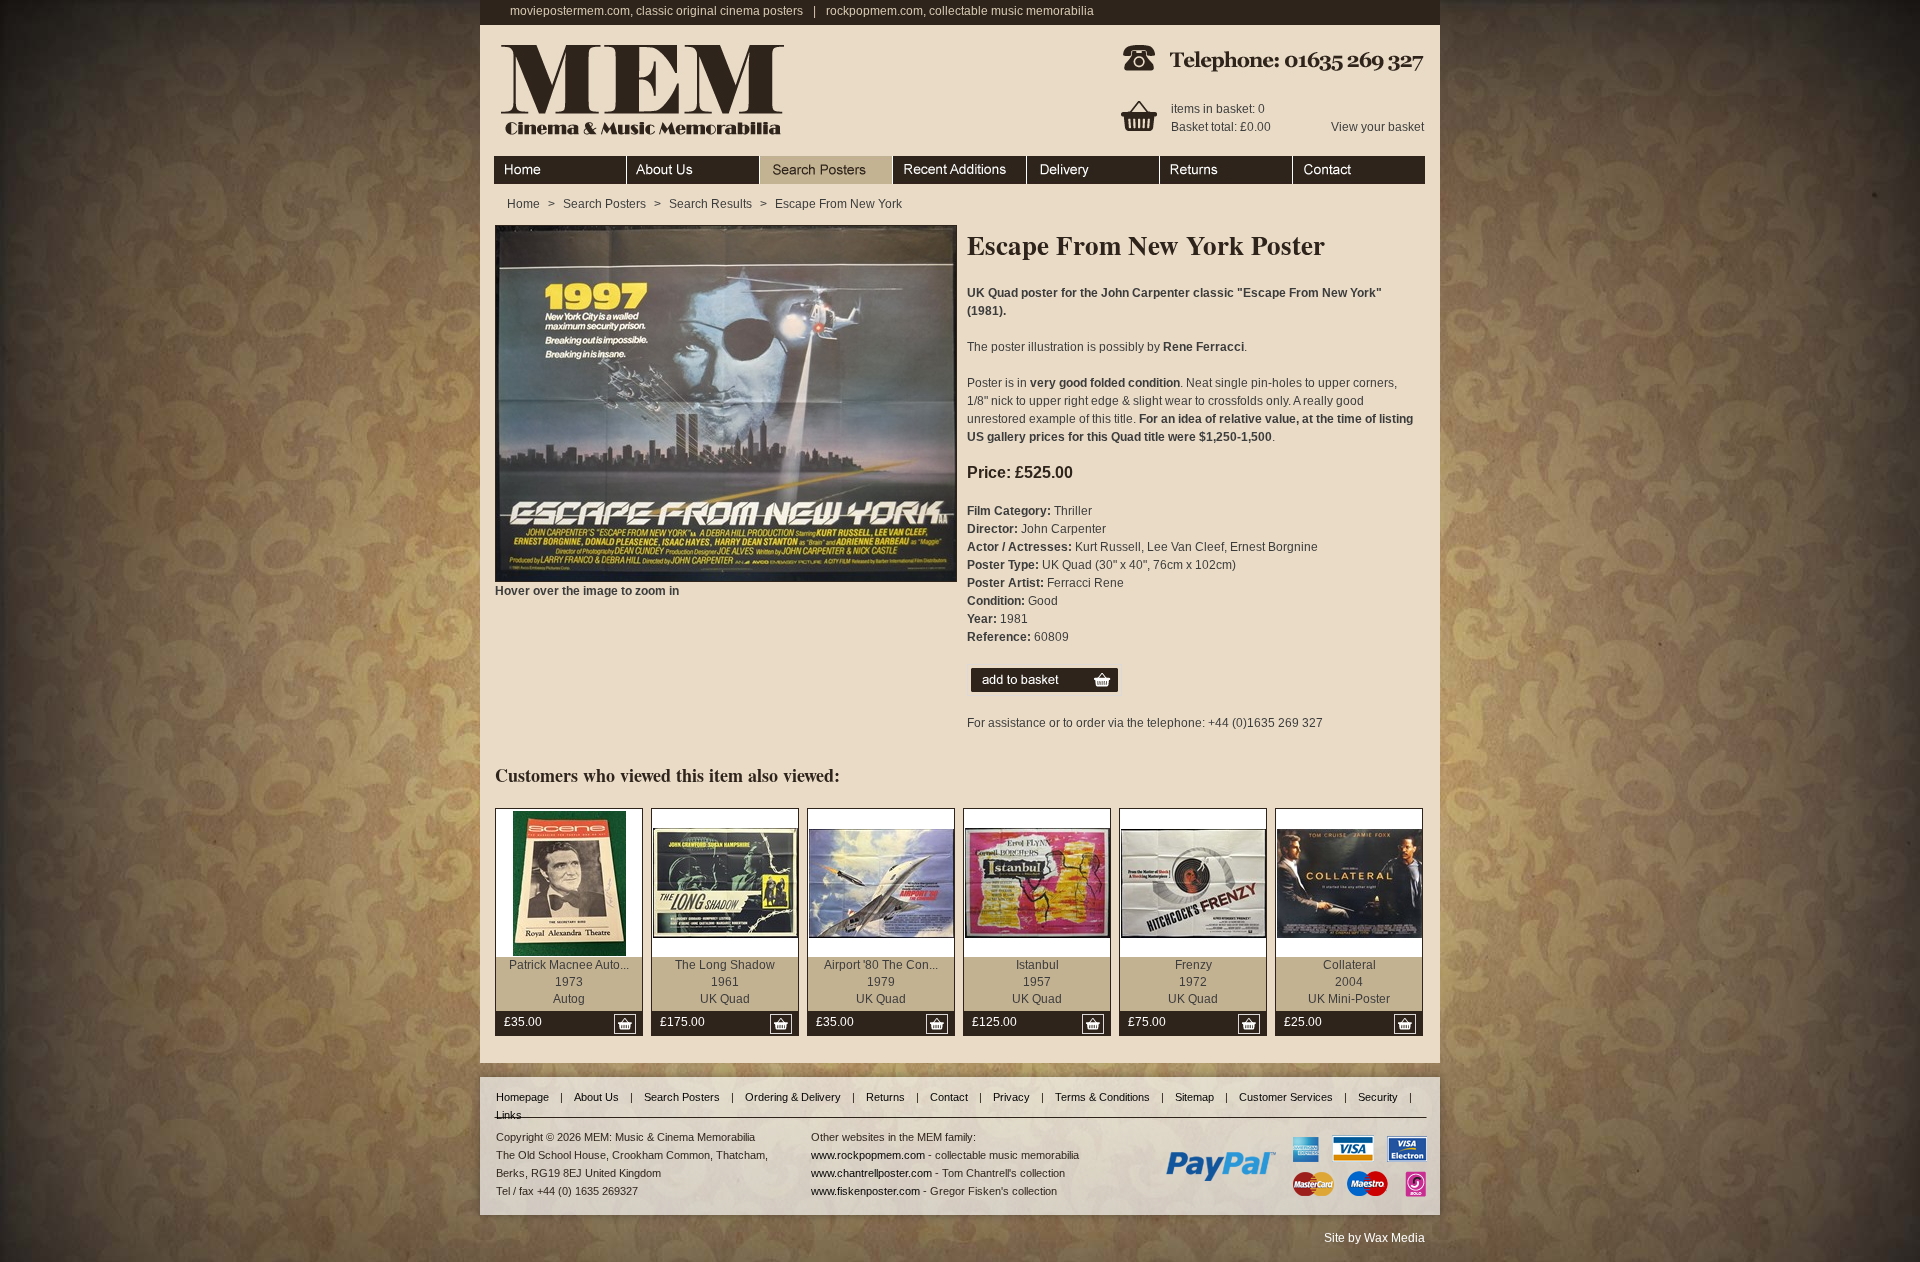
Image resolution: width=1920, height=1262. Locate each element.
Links (509, 1115)
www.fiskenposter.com (865, 1191)
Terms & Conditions (1102, 1097)
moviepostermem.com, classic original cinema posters (656, 11)
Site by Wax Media (1374, 1238)
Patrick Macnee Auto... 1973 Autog (569, 982)
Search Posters (801, 165)
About (643, 165)
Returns (1181, 165)
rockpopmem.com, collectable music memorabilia (960, 11)
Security (1378, 1097)
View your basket (1377, 127)
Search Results (710, 204)
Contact (1314, 165)
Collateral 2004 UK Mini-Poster (1349, 982)
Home (510, 165)
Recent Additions (939, 165)
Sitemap (1194, 1097)
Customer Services (1286, 1097)
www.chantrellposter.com (871, 1173)
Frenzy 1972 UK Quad (1193, 982)
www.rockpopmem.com (868, 1155)
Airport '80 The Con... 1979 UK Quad (881, 982)
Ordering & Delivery (1080, 165)
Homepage (522, 1097)
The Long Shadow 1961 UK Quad (725, 982)
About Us (596, 1097)
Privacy (1011, 1097)
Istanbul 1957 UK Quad (1037, 982)
